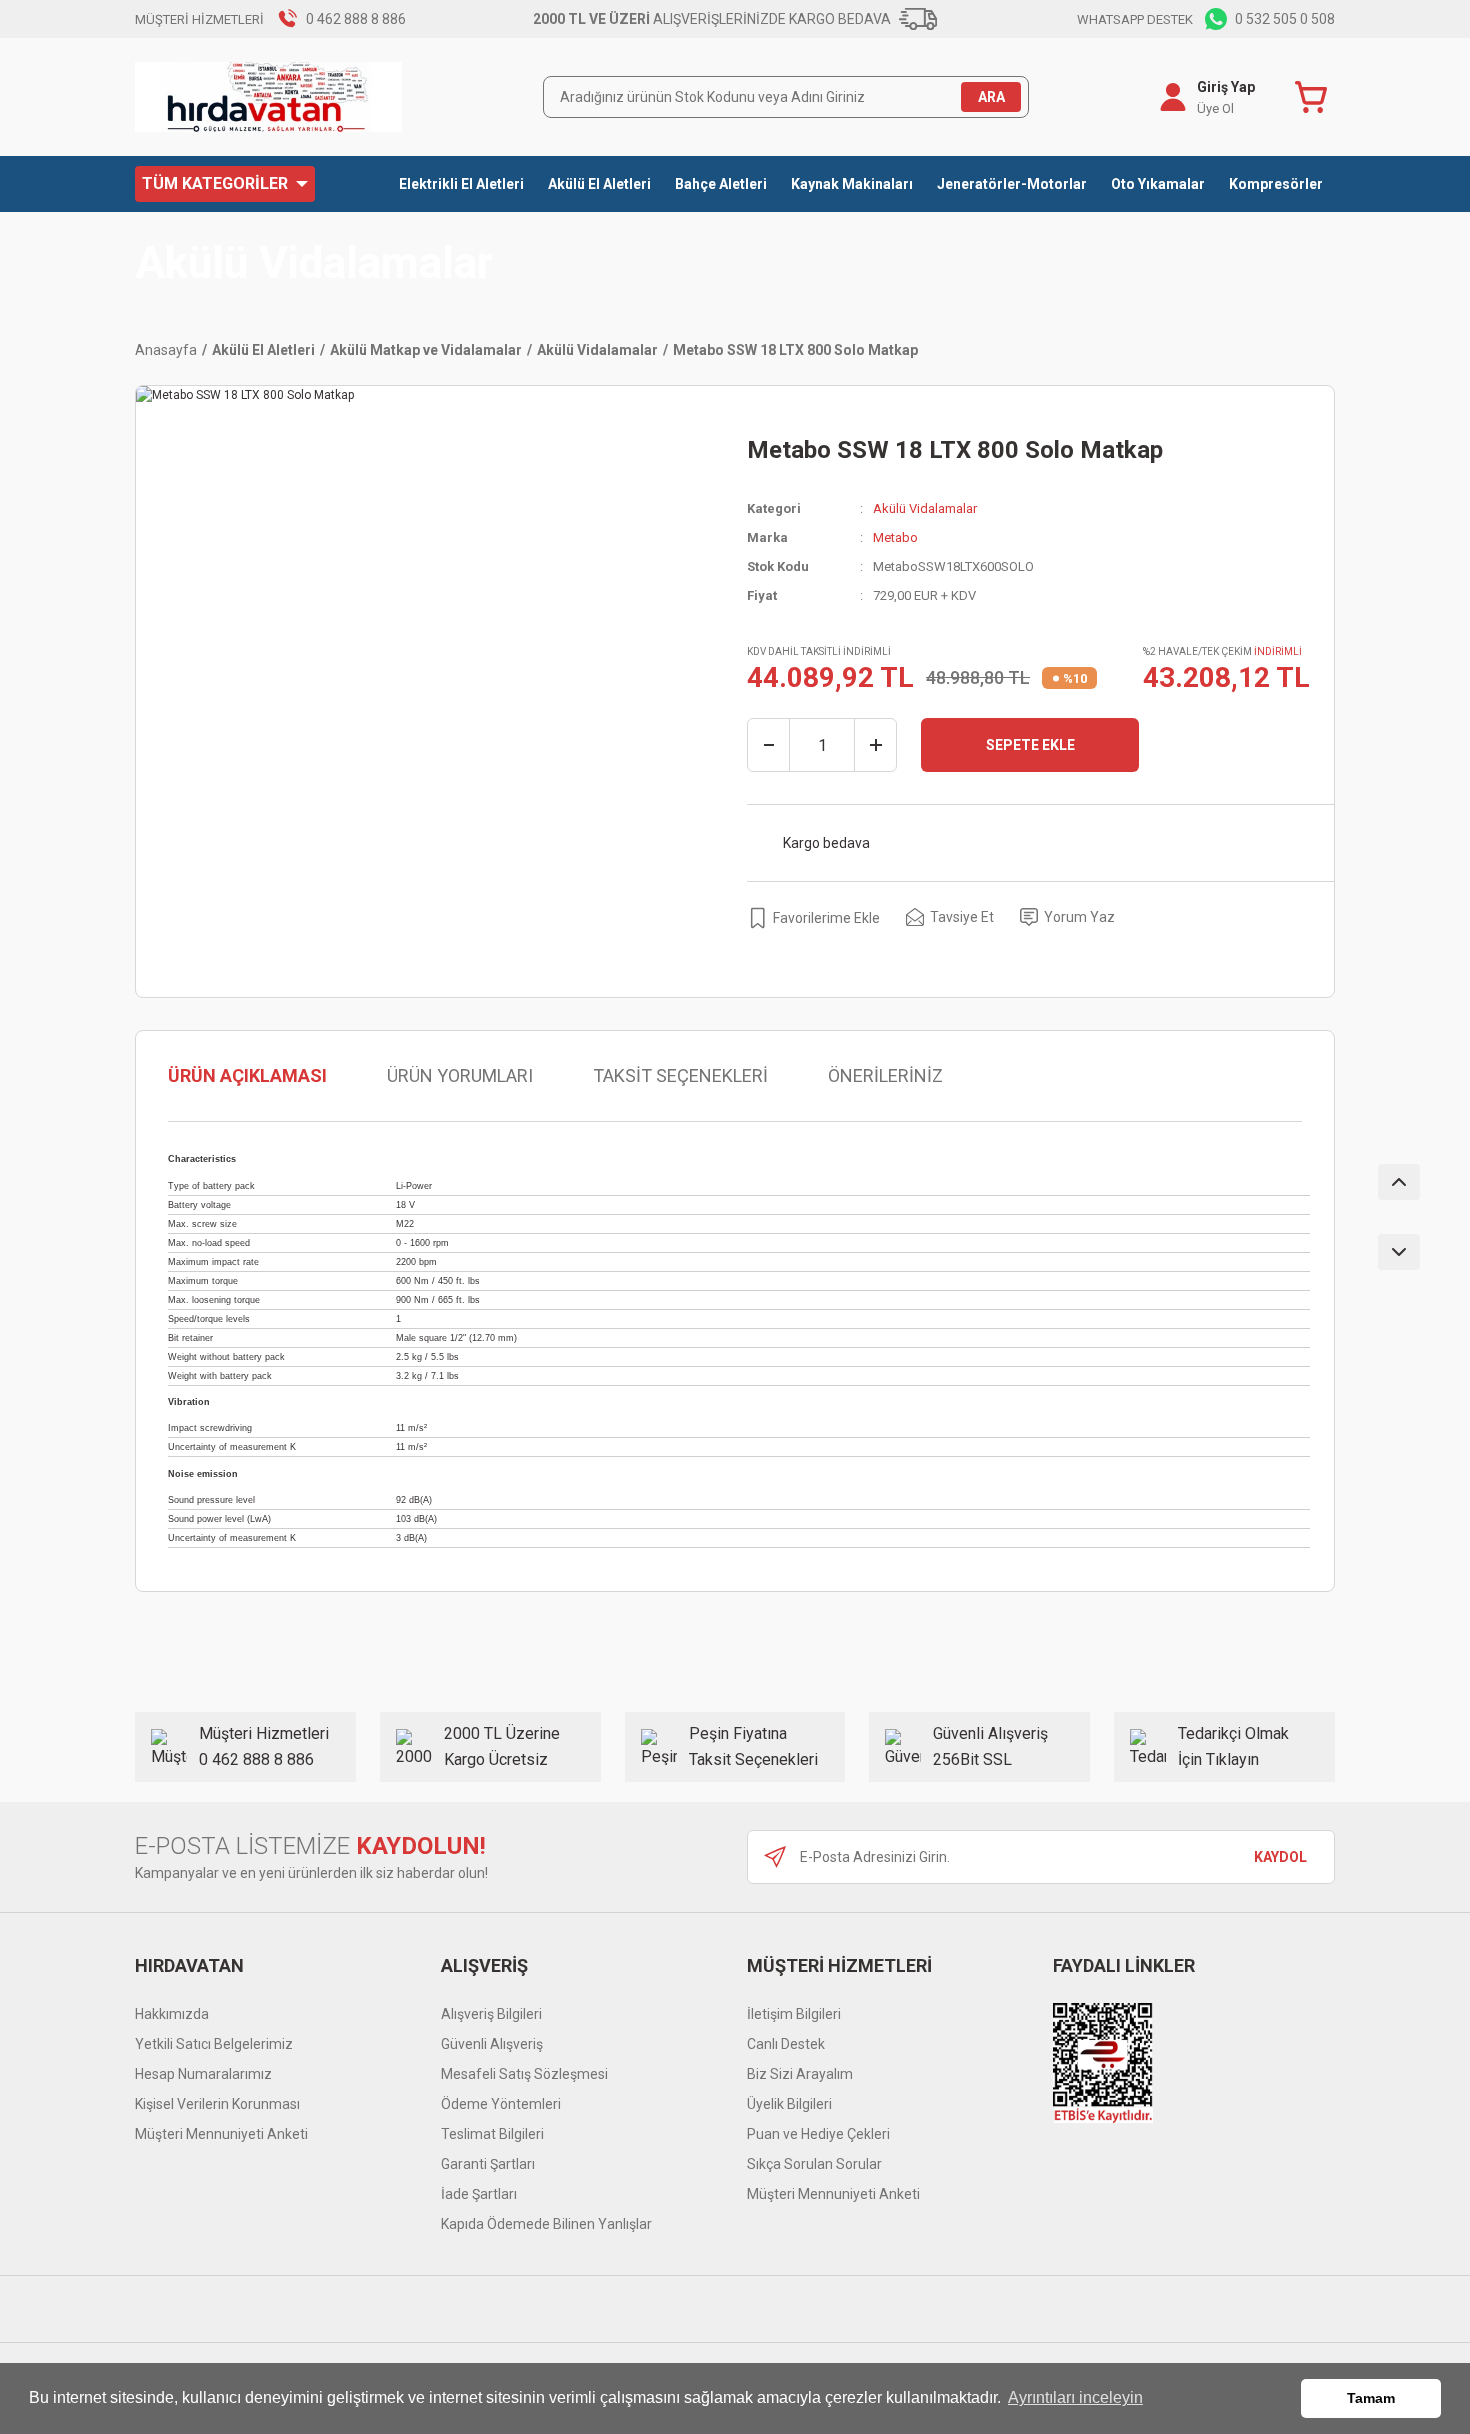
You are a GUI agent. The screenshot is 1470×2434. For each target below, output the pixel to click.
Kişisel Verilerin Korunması (217, 2104)
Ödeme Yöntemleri (501, 2104)
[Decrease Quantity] (769, 745)
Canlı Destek (786, 2044)
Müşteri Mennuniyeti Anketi (221, 2134)
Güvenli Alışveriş (492, 2044)
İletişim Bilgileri (794, 2014)
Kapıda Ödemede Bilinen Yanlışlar (546, 2224)
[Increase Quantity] (875, 745)
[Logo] (268, 97)
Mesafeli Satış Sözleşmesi (524, 2074)
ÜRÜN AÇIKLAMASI (247, 1075)
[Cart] (1315, 97)
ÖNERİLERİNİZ (885, 1075)
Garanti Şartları (488, 2164)
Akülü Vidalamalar (314, 263)
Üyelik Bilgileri (789, 2104)
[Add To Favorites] (813, 917)
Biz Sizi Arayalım (800, 2074)
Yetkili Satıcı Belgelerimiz (214, 2044)
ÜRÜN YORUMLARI (460, 1075)
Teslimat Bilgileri (492, 2134)
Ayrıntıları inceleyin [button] (1075, 2397)
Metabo (895, 537)
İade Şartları (479, 2194)
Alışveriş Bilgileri (491, 2014)
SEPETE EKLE (1030, 745)
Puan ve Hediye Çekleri (818, 2134)
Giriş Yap (1226, 87)
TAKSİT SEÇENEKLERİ (680, 1075)
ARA (991, 97)
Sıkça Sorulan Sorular (814, 2164)
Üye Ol (1215, 108)
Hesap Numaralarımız (203, 2074)
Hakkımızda (172, 2014)
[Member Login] (1173, 97)
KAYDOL (1280, 1857)
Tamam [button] (1371, 2398)
